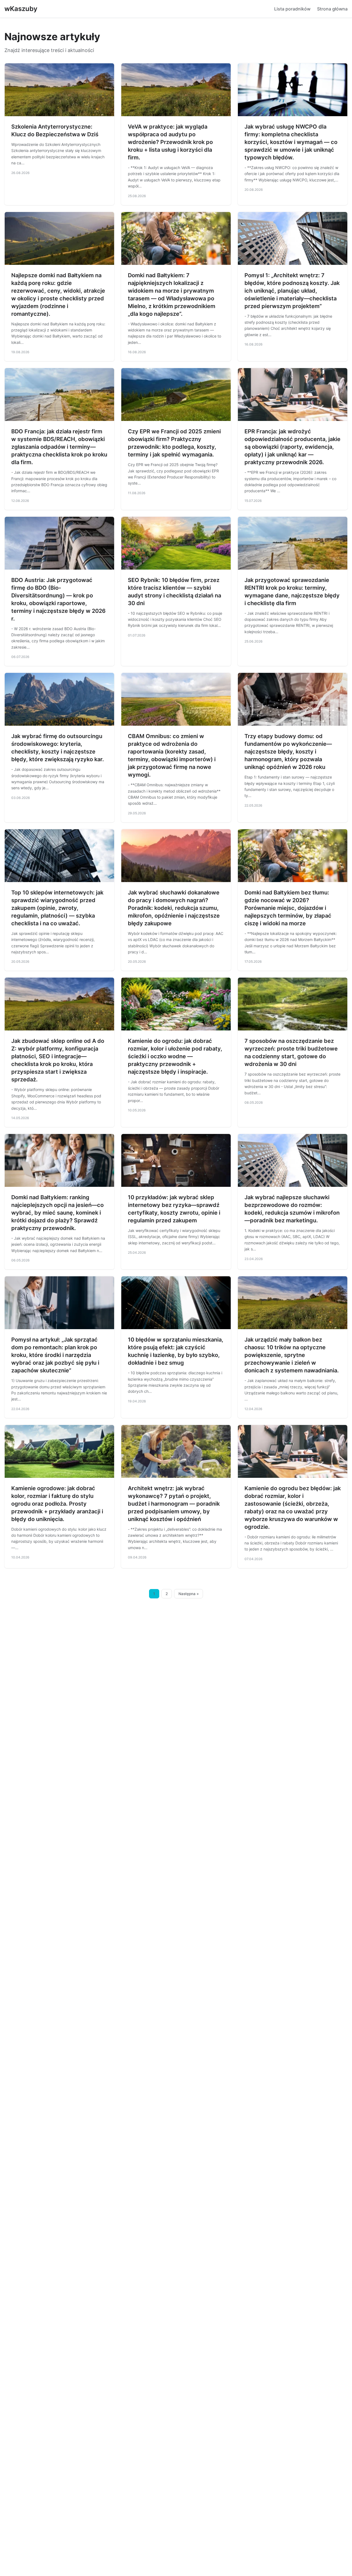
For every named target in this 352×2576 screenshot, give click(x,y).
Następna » (189, 1594)
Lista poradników (292, 9)
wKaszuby (21, 9)
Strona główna (332, 9)
